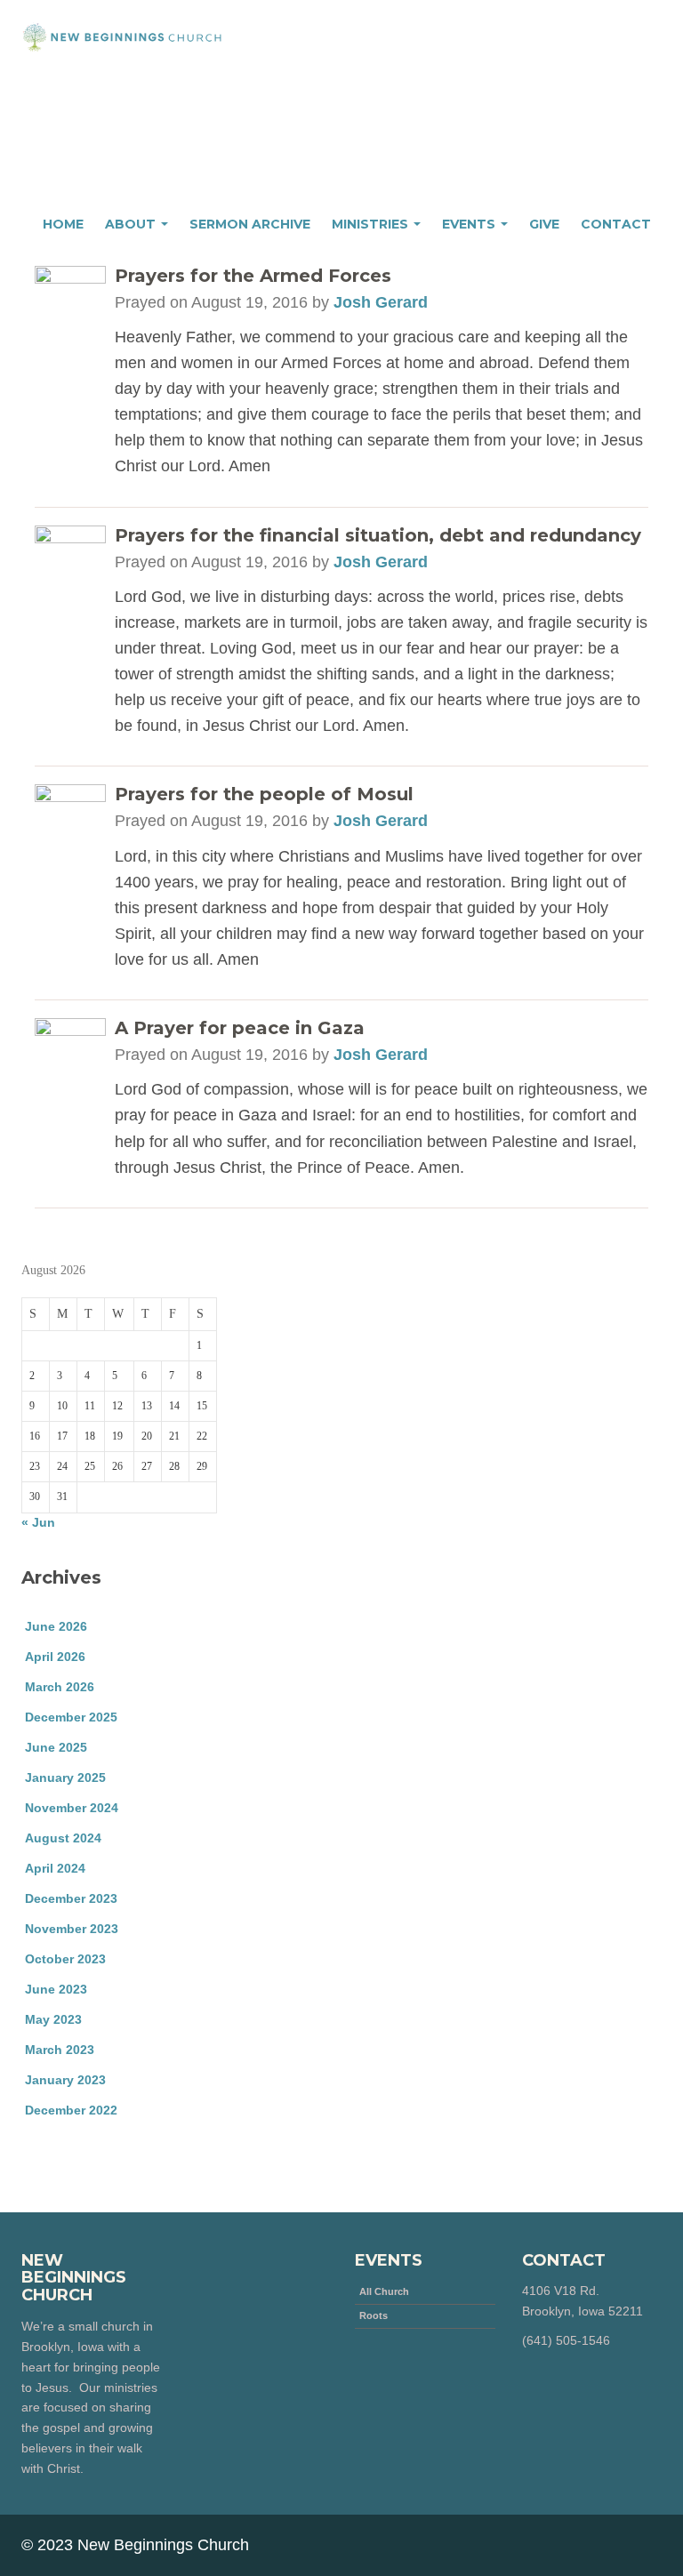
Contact (616, 224)
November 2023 (72, 1929)
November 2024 (72, 1808)
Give (544, 224)
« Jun (38, 1522)
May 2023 (53, 2019)
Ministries (372, 224)
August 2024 (63, 1838)
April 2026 (55, 1657)
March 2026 (60, 1687)
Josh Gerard (381, 302)
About (132, 224)
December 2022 (71, 2110)
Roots (374, 2315)
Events (470, 224)
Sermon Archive (250, 224)
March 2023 (60, 2050)
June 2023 (56, 1989)
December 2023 (71, 1898)
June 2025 (56, 1747)
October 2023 (65, 1959)
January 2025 (65, 1778)
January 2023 (65, 2080)
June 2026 (56, 1626)
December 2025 (71, 1717)
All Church (384, 2291)
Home (63, 224)
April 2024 (55, 1868)
